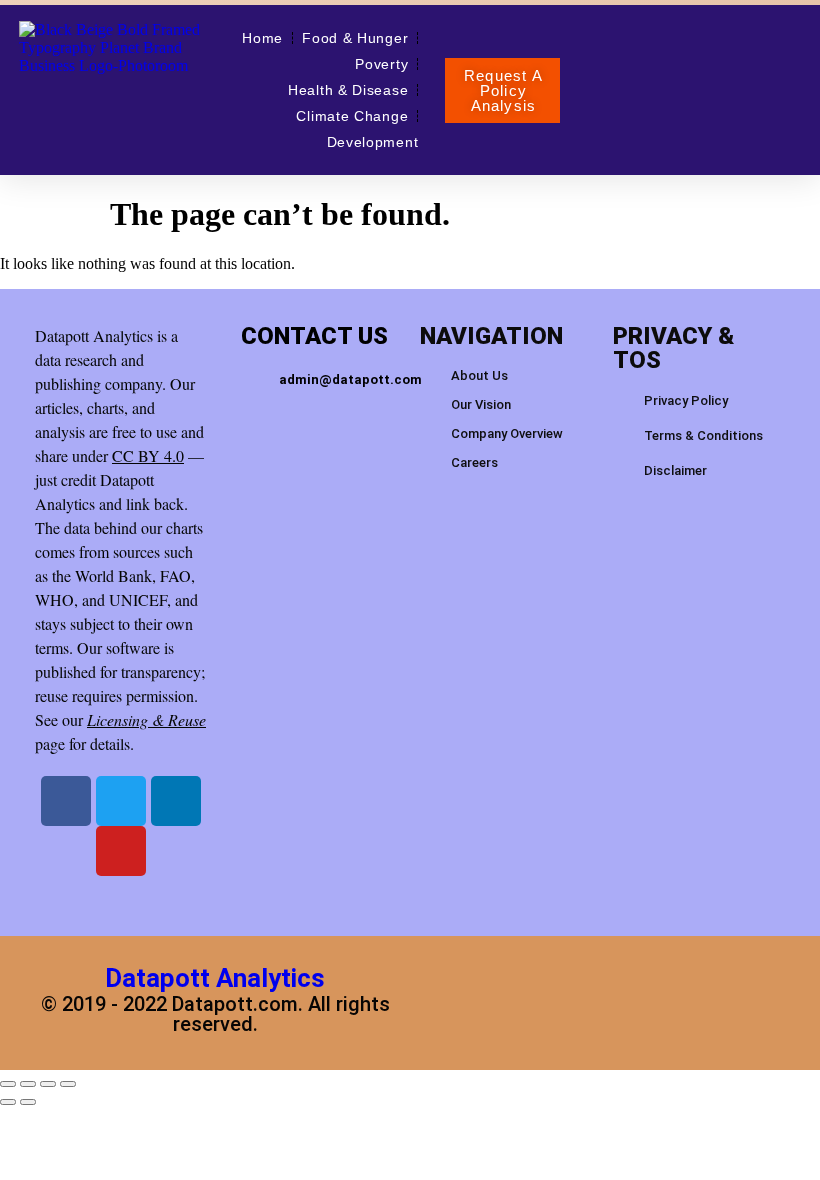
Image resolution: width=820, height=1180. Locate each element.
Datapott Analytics (215, 978)
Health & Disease (348, 90)
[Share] (48, 1084)
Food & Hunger (355, 38)
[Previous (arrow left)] (8, 1102)
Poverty (381, 64)
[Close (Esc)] (68, 1084)
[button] (502, 90)
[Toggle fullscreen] (28, 1084)
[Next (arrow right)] (28, 1102)
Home (262, 38)
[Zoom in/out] (8, 1084)
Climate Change (352, 116)
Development (373, 142)
